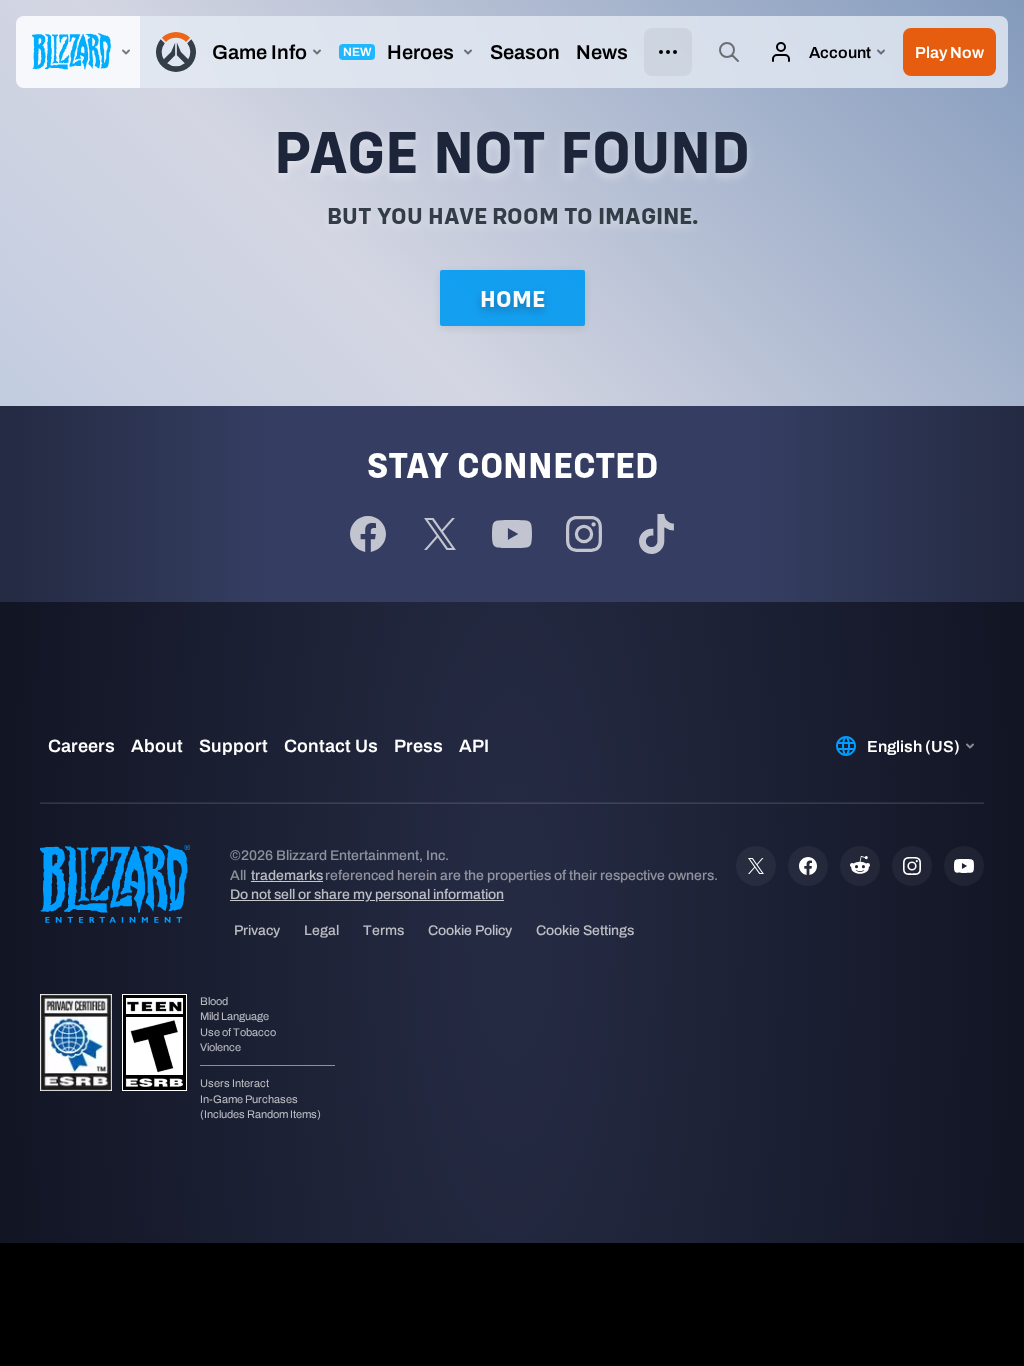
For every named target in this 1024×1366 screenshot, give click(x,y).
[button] (949, 52)
